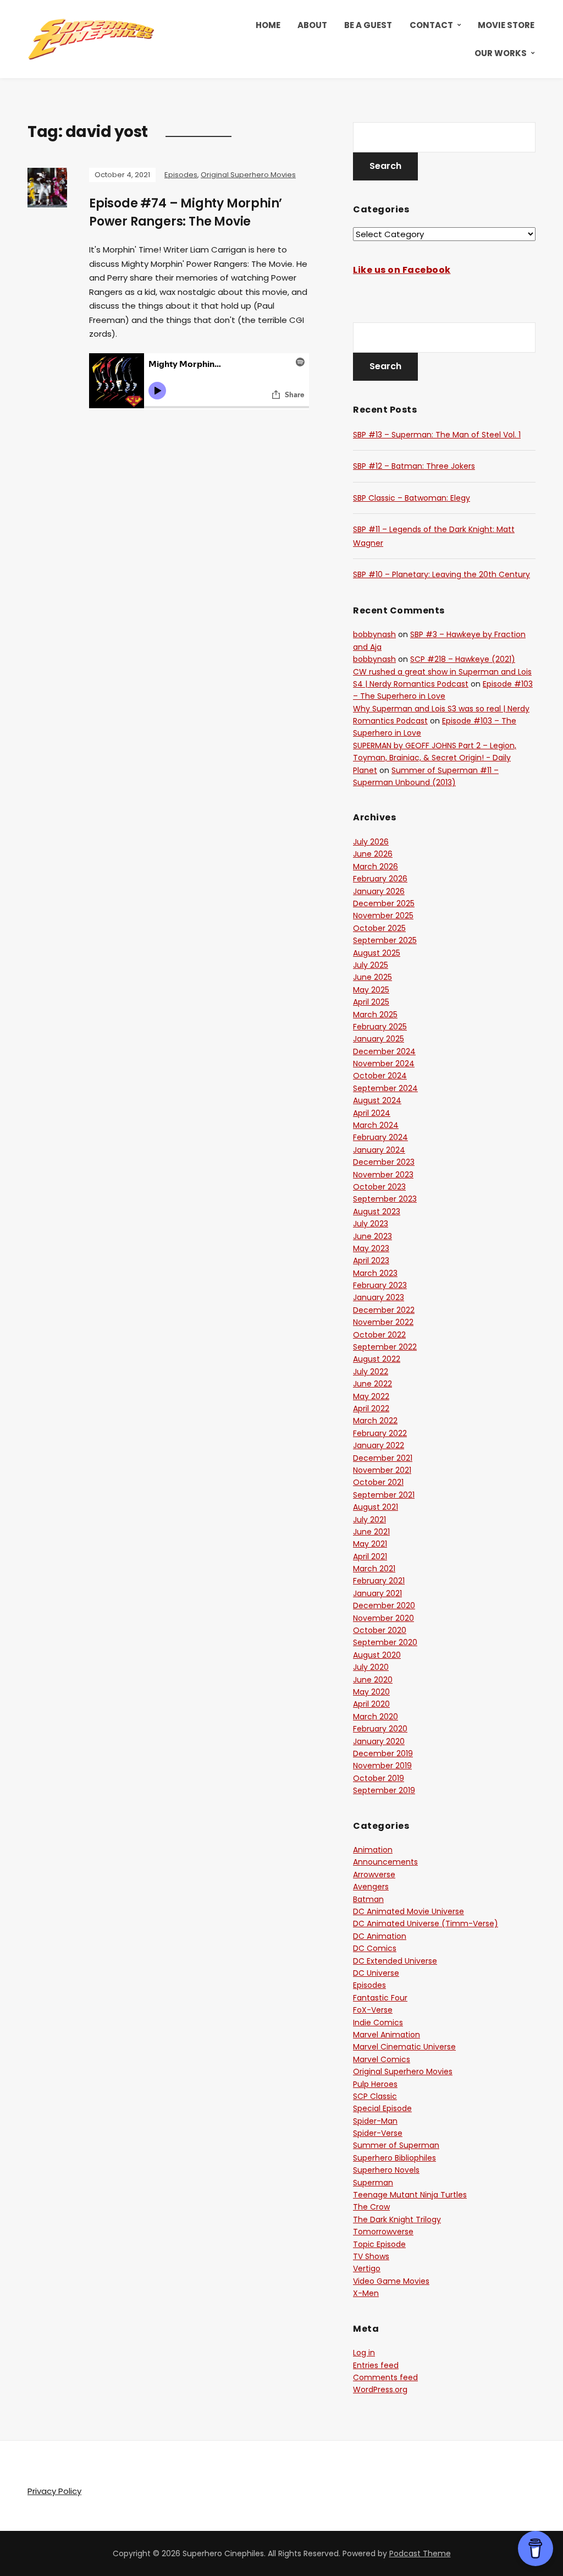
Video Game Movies (391, 2281)
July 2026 (371, 842)
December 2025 (384, 903)
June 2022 (372, 1384)
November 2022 (383, 1322)
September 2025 (385, 940)
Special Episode (382, 2108)
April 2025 (371, 1002)
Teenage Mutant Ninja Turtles (410, 2195)
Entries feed (376, 2365)
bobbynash (374, 634)
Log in (364, 2353)
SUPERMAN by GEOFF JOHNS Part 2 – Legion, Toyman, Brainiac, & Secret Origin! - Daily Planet (435, 758)
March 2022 (375, 1421)
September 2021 (384, 1495)
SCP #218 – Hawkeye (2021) (463, 659)
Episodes (181, 175)
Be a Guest (368, 25)
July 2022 (371, 1372)
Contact (431, 25)
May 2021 (370, 1544)
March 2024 (376, 1125)
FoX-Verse (373, 2010)
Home (268, 25)
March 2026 (376, 867)
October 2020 (380, 1630)
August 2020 (377, 1655)
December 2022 (384, 1310)
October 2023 (379, 1187)
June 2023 (372, 1236)
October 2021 (378, 1482)
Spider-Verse (378, 2133)
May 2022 (371, 1396)
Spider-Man (375, 2121)
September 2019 (384, 1790)
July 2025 (371, 965)
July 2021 (369, 1520)
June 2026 (373, 854)
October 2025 (379, 928)
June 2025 (372, 977)
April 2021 (370, 1556)
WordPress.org (380, 2389)
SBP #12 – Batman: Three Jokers (414, 466)
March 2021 (374, 1569)
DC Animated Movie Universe (409, 1911)
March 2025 (375, 1015)
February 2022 (380, 1433)
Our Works (501, 53)
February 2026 (380, 879)
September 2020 (385, 1642)
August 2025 (377, 953)
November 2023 (383, 1175)
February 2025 (380, 1027)
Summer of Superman (396, 2145)
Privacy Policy (54, 2491)
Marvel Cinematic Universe (404, 2047)
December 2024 (384, 1051)
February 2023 (380, 1285)
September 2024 (385, 1088)
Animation (373, 1850)
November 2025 (383, 916)
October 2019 (379, 1778)
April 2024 (372, 1113)
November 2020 (383, 1618)
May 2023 (371, 1248)
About (312, 25)
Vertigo (367, 2268)
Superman (373, 2183)
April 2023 (371, 1260)
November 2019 (382, 1766)
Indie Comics (378, 2023)
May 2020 (371, 1692)
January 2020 (379, 1741)
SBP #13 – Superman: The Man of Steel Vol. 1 (437, 435)
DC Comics (375, 1948)
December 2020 (384, 1605)
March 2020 (376, 1717)
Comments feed (385, 2377)
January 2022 (379, 1445)
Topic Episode (379, 2244)
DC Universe (376, 1973)
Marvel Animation (387, 2035)
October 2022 (379, 1335)
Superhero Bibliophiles (394, 2158)
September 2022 (385, 1347)
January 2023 (379, 1297)
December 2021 (383, 1458)
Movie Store (506, 25)
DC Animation (380, 1936)
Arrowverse (374, 1875)
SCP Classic (375, 2096)
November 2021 (382, 1470)
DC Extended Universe (395, 1961)
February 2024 (380, 1137)
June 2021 (371, 1532)
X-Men (366, 2293)
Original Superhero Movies (248, 175)
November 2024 (384, 1064)
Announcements (385, 1862)
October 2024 (380, 1076)
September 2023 (385, 1199)
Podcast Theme (420, 2553)
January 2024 (379, 1150)
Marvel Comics (382, 2059)
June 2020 (373, 1680)
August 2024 (377, 1100)
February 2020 (380, 1729)
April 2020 (371, 1704)
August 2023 (377, 1212)
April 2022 (371, 1408)
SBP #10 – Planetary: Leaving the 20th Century (441, 574)
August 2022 (377, 1359)
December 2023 (384, 1162)
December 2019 (383, 1753)
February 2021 (379, 1581)
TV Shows (371, 2256)
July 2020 (371, 1667)
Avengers (371, 1887)
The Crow (371, 2207)
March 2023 (375, 1273)
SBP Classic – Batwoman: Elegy (412, 498)
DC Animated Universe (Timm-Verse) (426, 1923)
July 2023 (371, 1224)
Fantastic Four (380, 1998)
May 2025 (371, 990)
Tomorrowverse (383, 2232)
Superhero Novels (386, 2170)
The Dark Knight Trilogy (397, 2219)
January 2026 (379, 891)
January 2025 (379, 1039)
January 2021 (377, 1593)
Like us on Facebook (402, 270)
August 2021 (376, 1507)
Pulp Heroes (375, 2084)
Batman (368, 1899)
